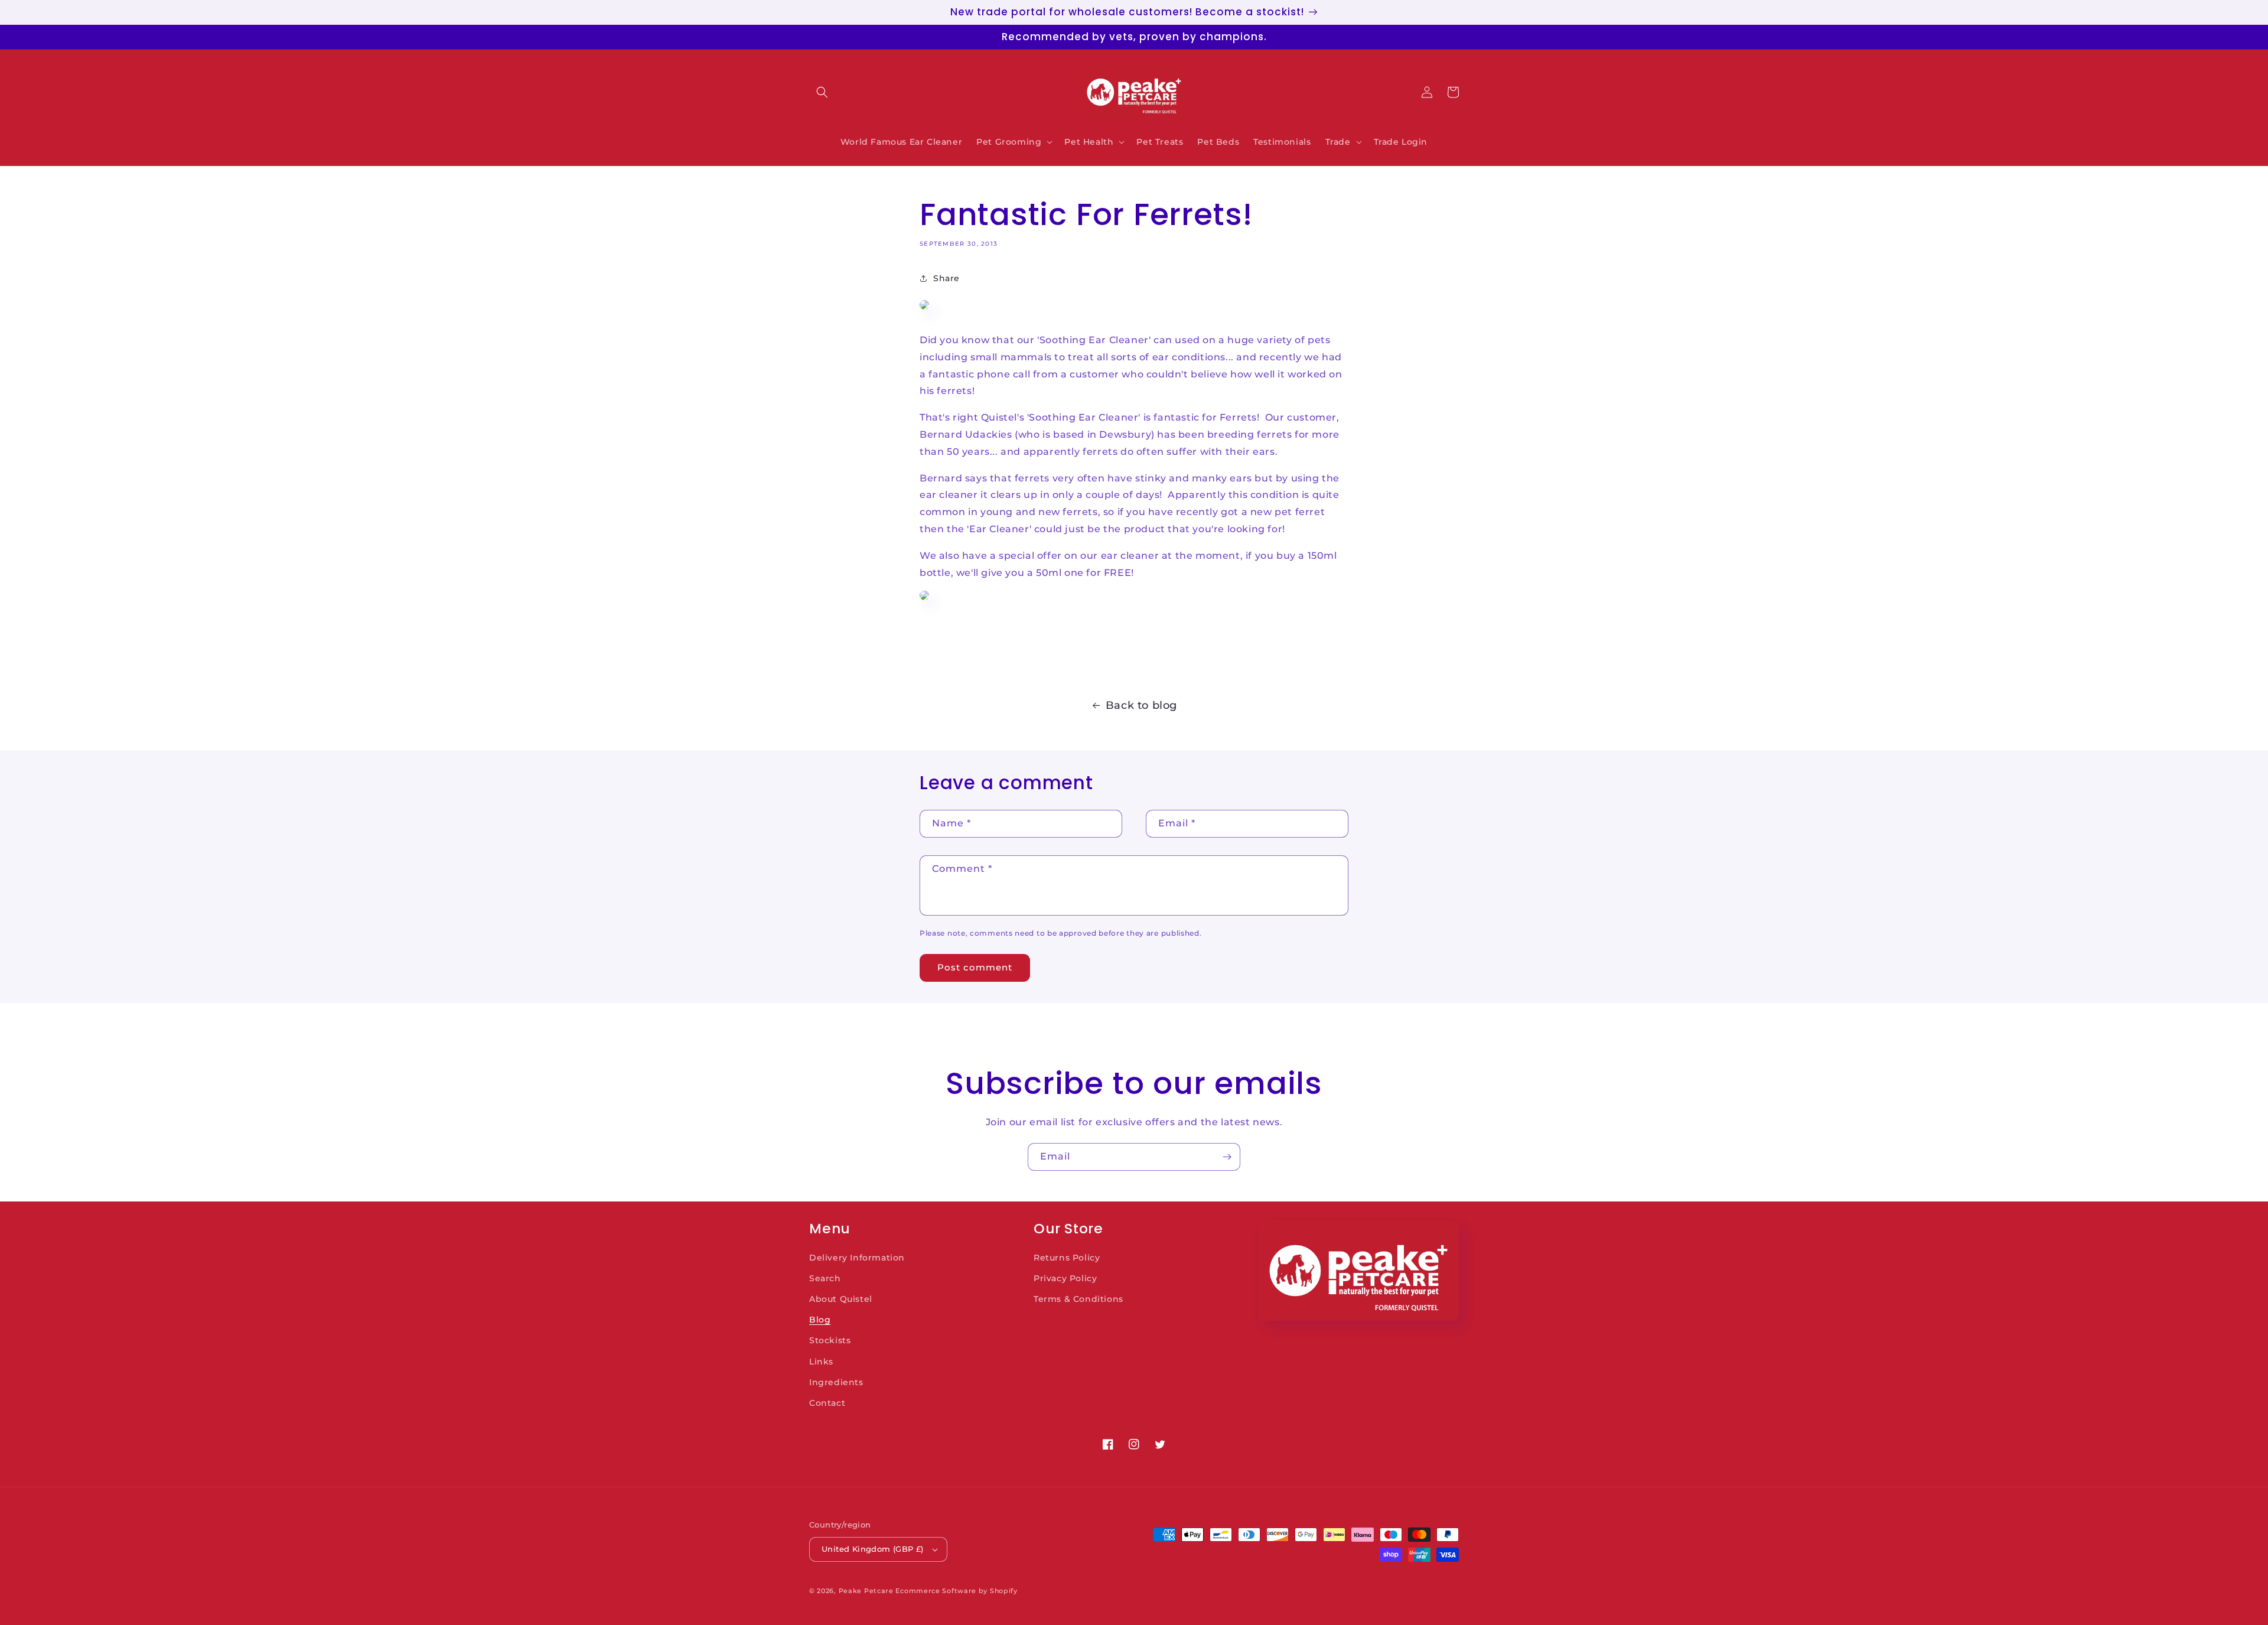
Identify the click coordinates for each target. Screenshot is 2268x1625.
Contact (827, 1403)
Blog (820, 1320)
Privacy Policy (1065, 1278)
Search (825, 1278)
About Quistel (841, 1299)
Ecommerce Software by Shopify (956, 1591)
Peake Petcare (866, 1591)
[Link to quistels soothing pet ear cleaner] (924, 604)
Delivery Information (857, 1258)
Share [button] (946, 278)
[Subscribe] (1227, 1157)
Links (821, 1362)
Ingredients (836, 1382)
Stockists (830, 1340)
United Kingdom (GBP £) (873, 1549)
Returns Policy (1067, 1258)
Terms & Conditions (1078, 1299)
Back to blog (1141, 705)
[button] (822, 92)
